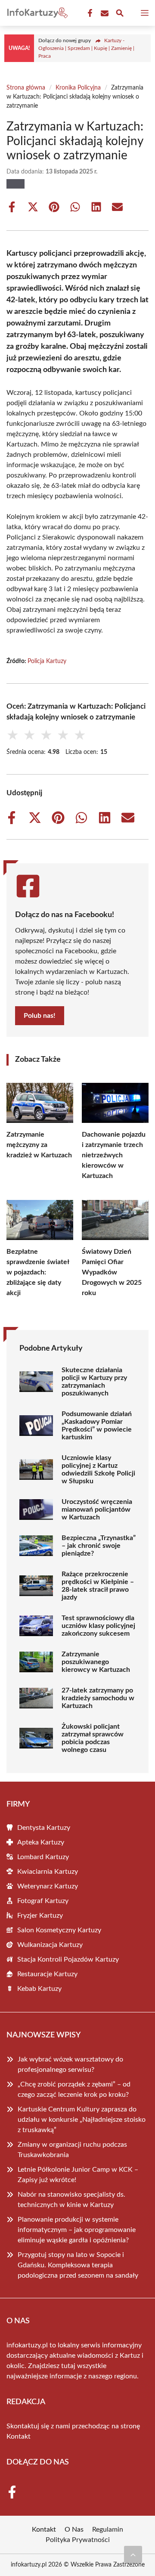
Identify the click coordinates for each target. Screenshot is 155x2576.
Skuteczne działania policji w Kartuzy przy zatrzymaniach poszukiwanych (94, 1382)
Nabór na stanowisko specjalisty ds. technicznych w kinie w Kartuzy (71, 2200)
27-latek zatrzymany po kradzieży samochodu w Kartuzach (98, 1698)
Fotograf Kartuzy (43, 1901)
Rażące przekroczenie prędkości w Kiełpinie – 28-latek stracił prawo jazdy (98, 1586)
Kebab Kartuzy (39, 1989)
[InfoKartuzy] (36, 13)
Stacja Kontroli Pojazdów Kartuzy (68, 1959)
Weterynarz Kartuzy (48, 1886)
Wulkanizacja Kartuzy (50, 1945)
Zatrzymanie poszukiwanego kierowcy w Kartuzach (96, 1662)
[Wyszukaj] (120, 14)
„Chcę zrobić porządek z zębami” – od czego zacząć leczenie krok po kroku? (74, 2089)
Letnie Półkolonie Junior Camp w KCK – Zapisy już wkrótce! (78, 2175)
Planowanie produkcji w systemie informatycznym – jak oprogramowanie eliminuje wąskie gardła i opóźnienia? (77, 2230)
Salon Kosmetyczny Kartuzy (59, 1930)
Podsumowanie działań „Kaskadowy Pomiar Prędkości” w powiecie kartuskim (97, 1426)
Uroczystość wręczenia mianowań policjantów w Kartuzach (97, 1510)
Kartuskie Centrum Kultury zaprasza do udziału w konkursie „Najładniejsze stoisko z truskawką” (82, 2120)
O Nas (74, 2530)
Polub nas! (40, 1016)
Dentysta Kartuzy (44, 1828)
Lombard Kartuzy (43, 1857)
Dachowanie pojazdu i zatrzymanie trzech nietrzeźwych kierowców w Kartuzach (114, 1155)
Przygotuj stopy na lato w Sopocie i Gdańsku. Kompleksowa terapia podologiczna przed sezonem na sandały (78, 2265)
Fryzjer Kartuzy (40, 1916)
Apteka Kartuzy (41, 1842)
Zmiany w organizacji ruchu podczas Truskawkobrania (72, 2150)
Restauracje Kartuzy (47, 1974)
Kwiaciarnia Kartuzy (48, 1872)
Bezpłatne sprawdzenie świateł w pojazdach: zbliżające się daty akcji (38, 1272)
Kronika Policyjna (78, 88)
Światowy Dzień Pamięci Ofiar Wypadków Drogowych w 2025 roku (112, 1272)
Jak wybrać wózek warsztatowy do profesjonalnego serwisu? (70, 2065)
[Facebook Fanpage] (89, 13)
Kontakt (19, 2437)
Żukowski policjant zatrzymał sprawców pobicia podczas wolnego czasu (93, 1738)
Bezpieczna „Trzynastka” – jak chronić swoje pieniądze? (99, 1546)
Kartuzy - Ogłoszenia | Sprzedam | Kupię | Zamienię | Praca (86, 48)
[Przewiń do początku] (133, 2554)
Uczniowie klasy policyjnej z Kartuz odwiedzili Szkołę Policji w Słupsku (98, 1469)
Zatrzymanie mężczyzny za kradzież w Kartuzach (39, 1145)
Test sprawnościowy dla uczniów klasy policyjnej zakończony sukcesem (98, 1626)
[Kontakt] (104, 13)
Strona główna (26, 88)
